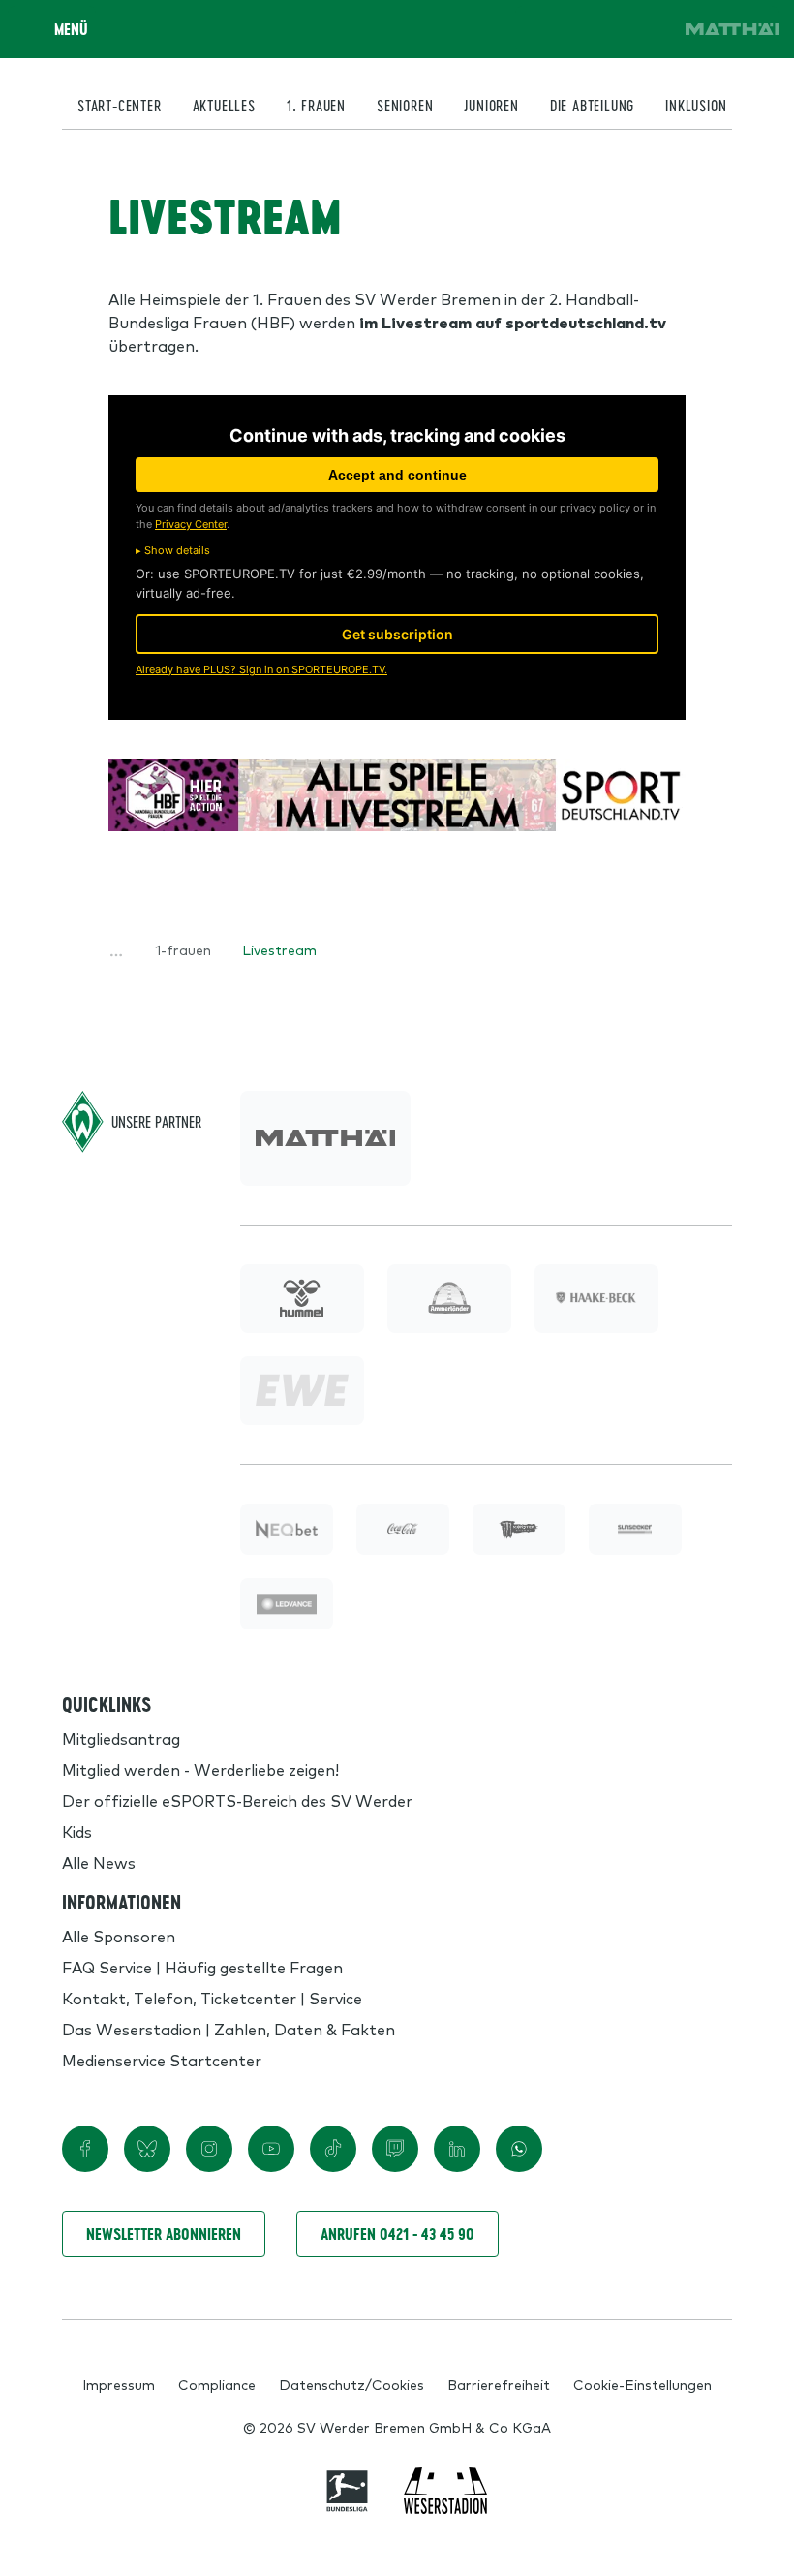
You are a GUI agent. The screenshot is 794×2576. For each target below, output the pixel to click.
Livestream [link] (279, 949)
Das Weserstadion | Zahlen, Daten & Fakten (229, 2029)
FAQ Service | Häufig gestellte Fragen (202, 1967)
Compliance (217, 2384)
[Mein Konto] (647, 29)
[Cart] (593, 29)
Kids (77, 1831)
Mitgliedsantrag (121, 1738)
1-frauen (183, 949)
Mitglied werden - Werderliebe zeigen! (200, 1769)
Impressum (119, 2384)
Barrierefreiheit (499, 2384)
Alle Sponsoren (119, 1936)
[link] (732, 29)
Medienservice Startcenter (162, 2060)
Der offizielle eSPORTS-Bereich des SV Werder (237, 1800)
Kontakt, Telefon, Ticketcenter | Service (212, 1998)
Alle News (99, 1862)
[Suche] (538, 29)
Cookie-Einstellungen (642, 2384)
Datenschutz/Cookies (351, 2384)
